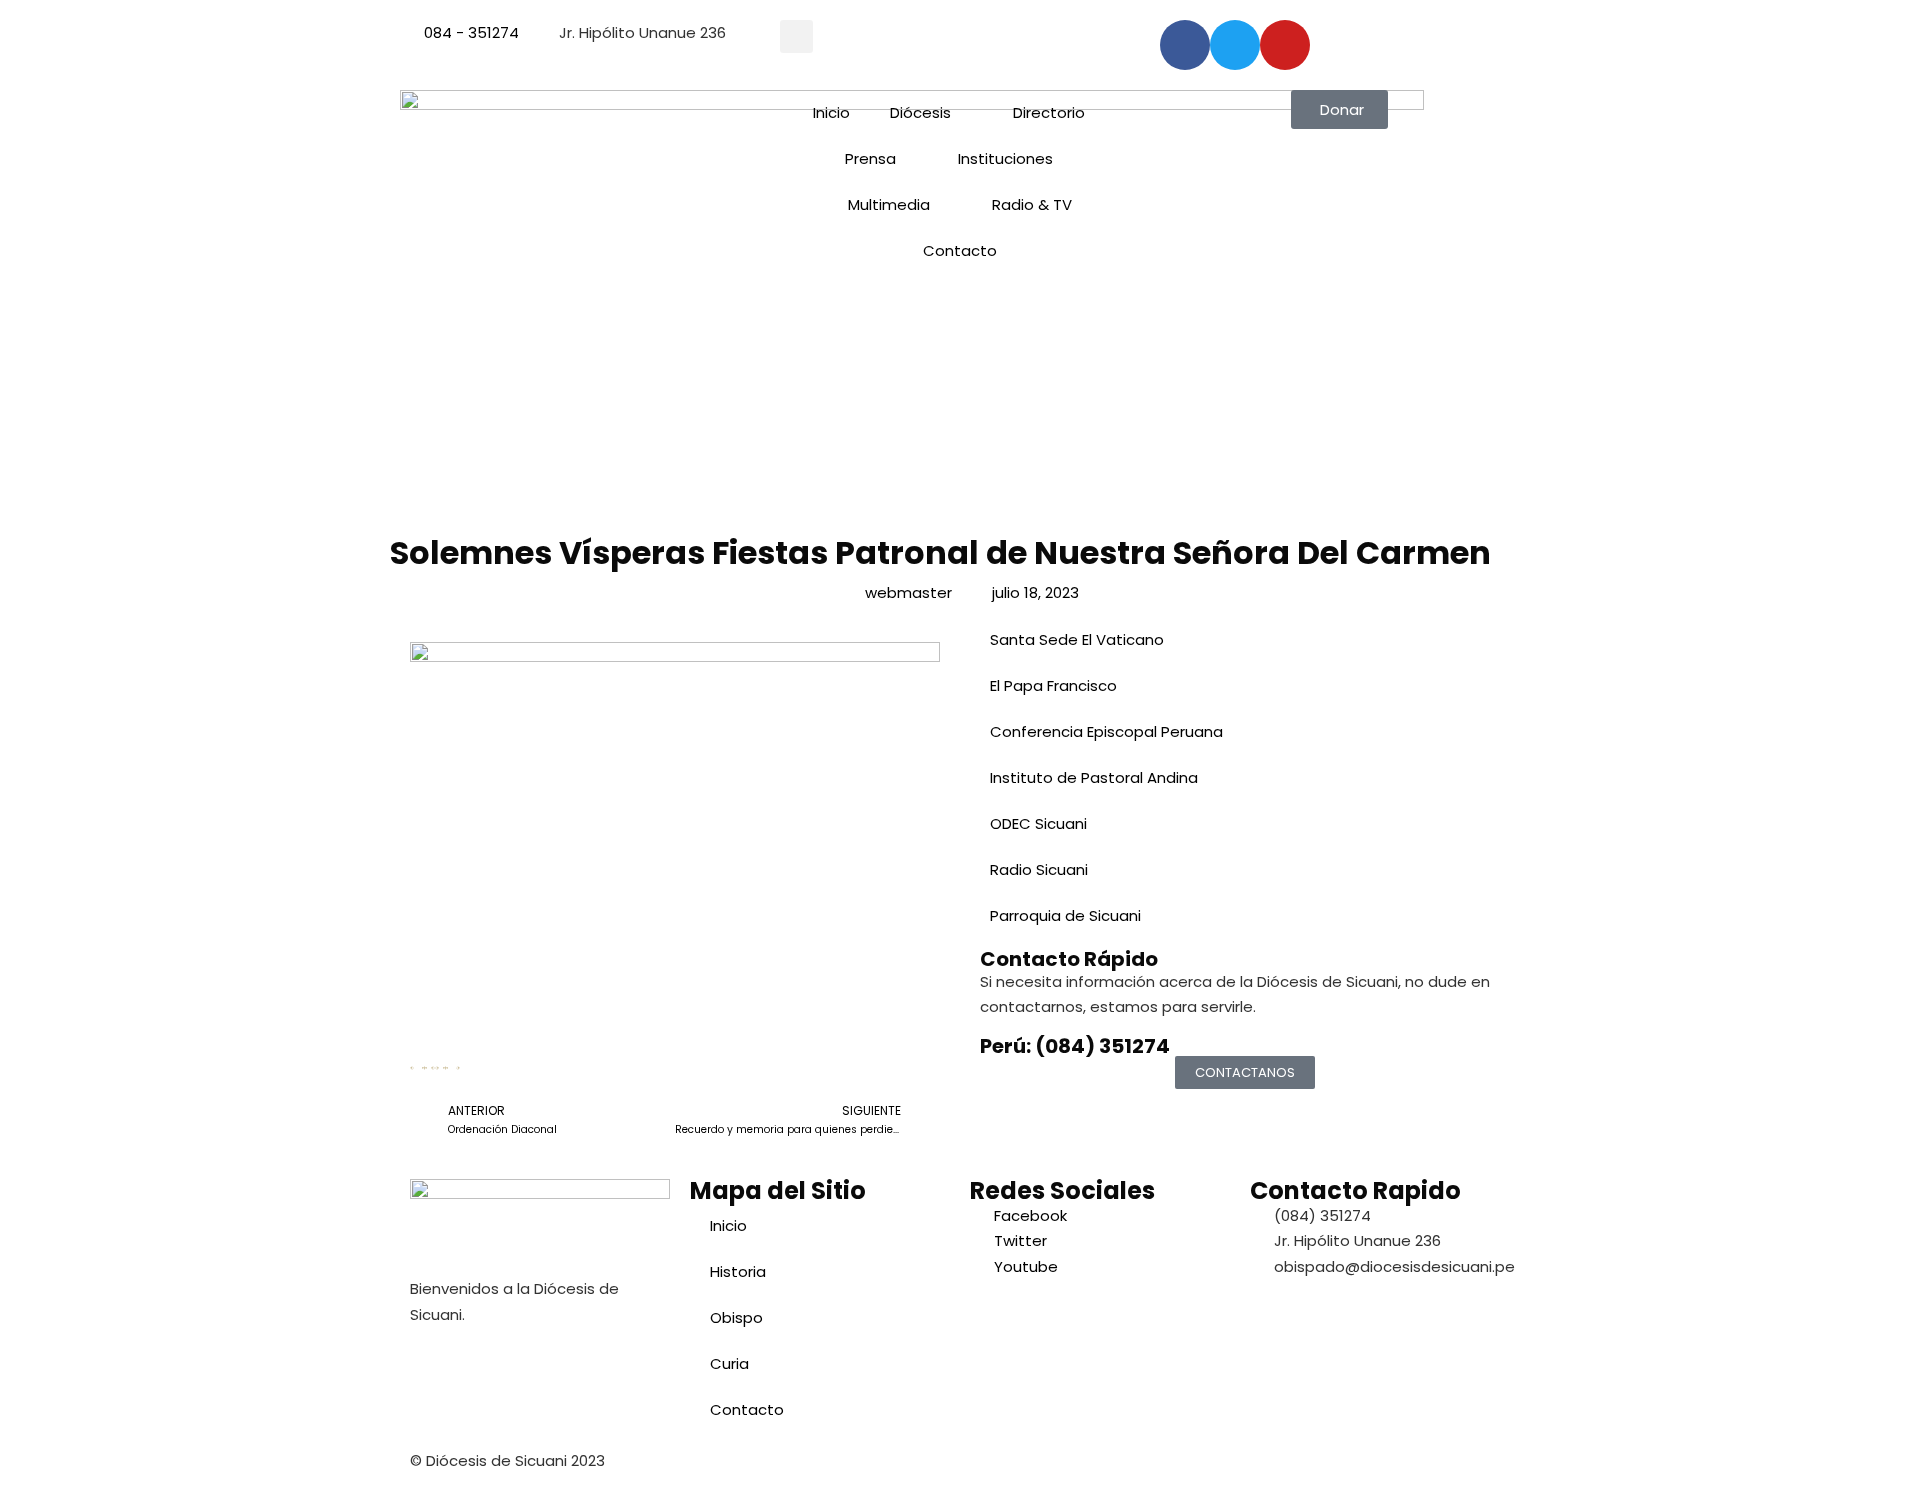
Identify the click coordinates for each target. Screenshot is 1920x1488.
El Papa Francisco (1053, 685)
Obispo (736, 1317)
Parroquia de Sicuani (1065, 915)
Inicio (831, 112)
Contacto (960, 250)
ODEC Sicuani (1038, 823)
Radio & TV (1032, 204)
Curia (729, 1363)
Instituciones (1005, 158)
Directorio (1049, 112)
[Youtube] (1285, 45)
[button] (796, 36)
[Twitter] (1235, 45)
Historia (738, 1271)
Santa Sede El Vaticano (1077, 639)
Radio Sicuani (1039, 869)
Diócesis (920, 112)
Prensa (870, 158)
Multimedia (889, 204)
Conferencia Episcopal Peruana (1106, 731)
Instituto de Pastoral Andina (1094, 777)
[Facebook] (1185, 45)
